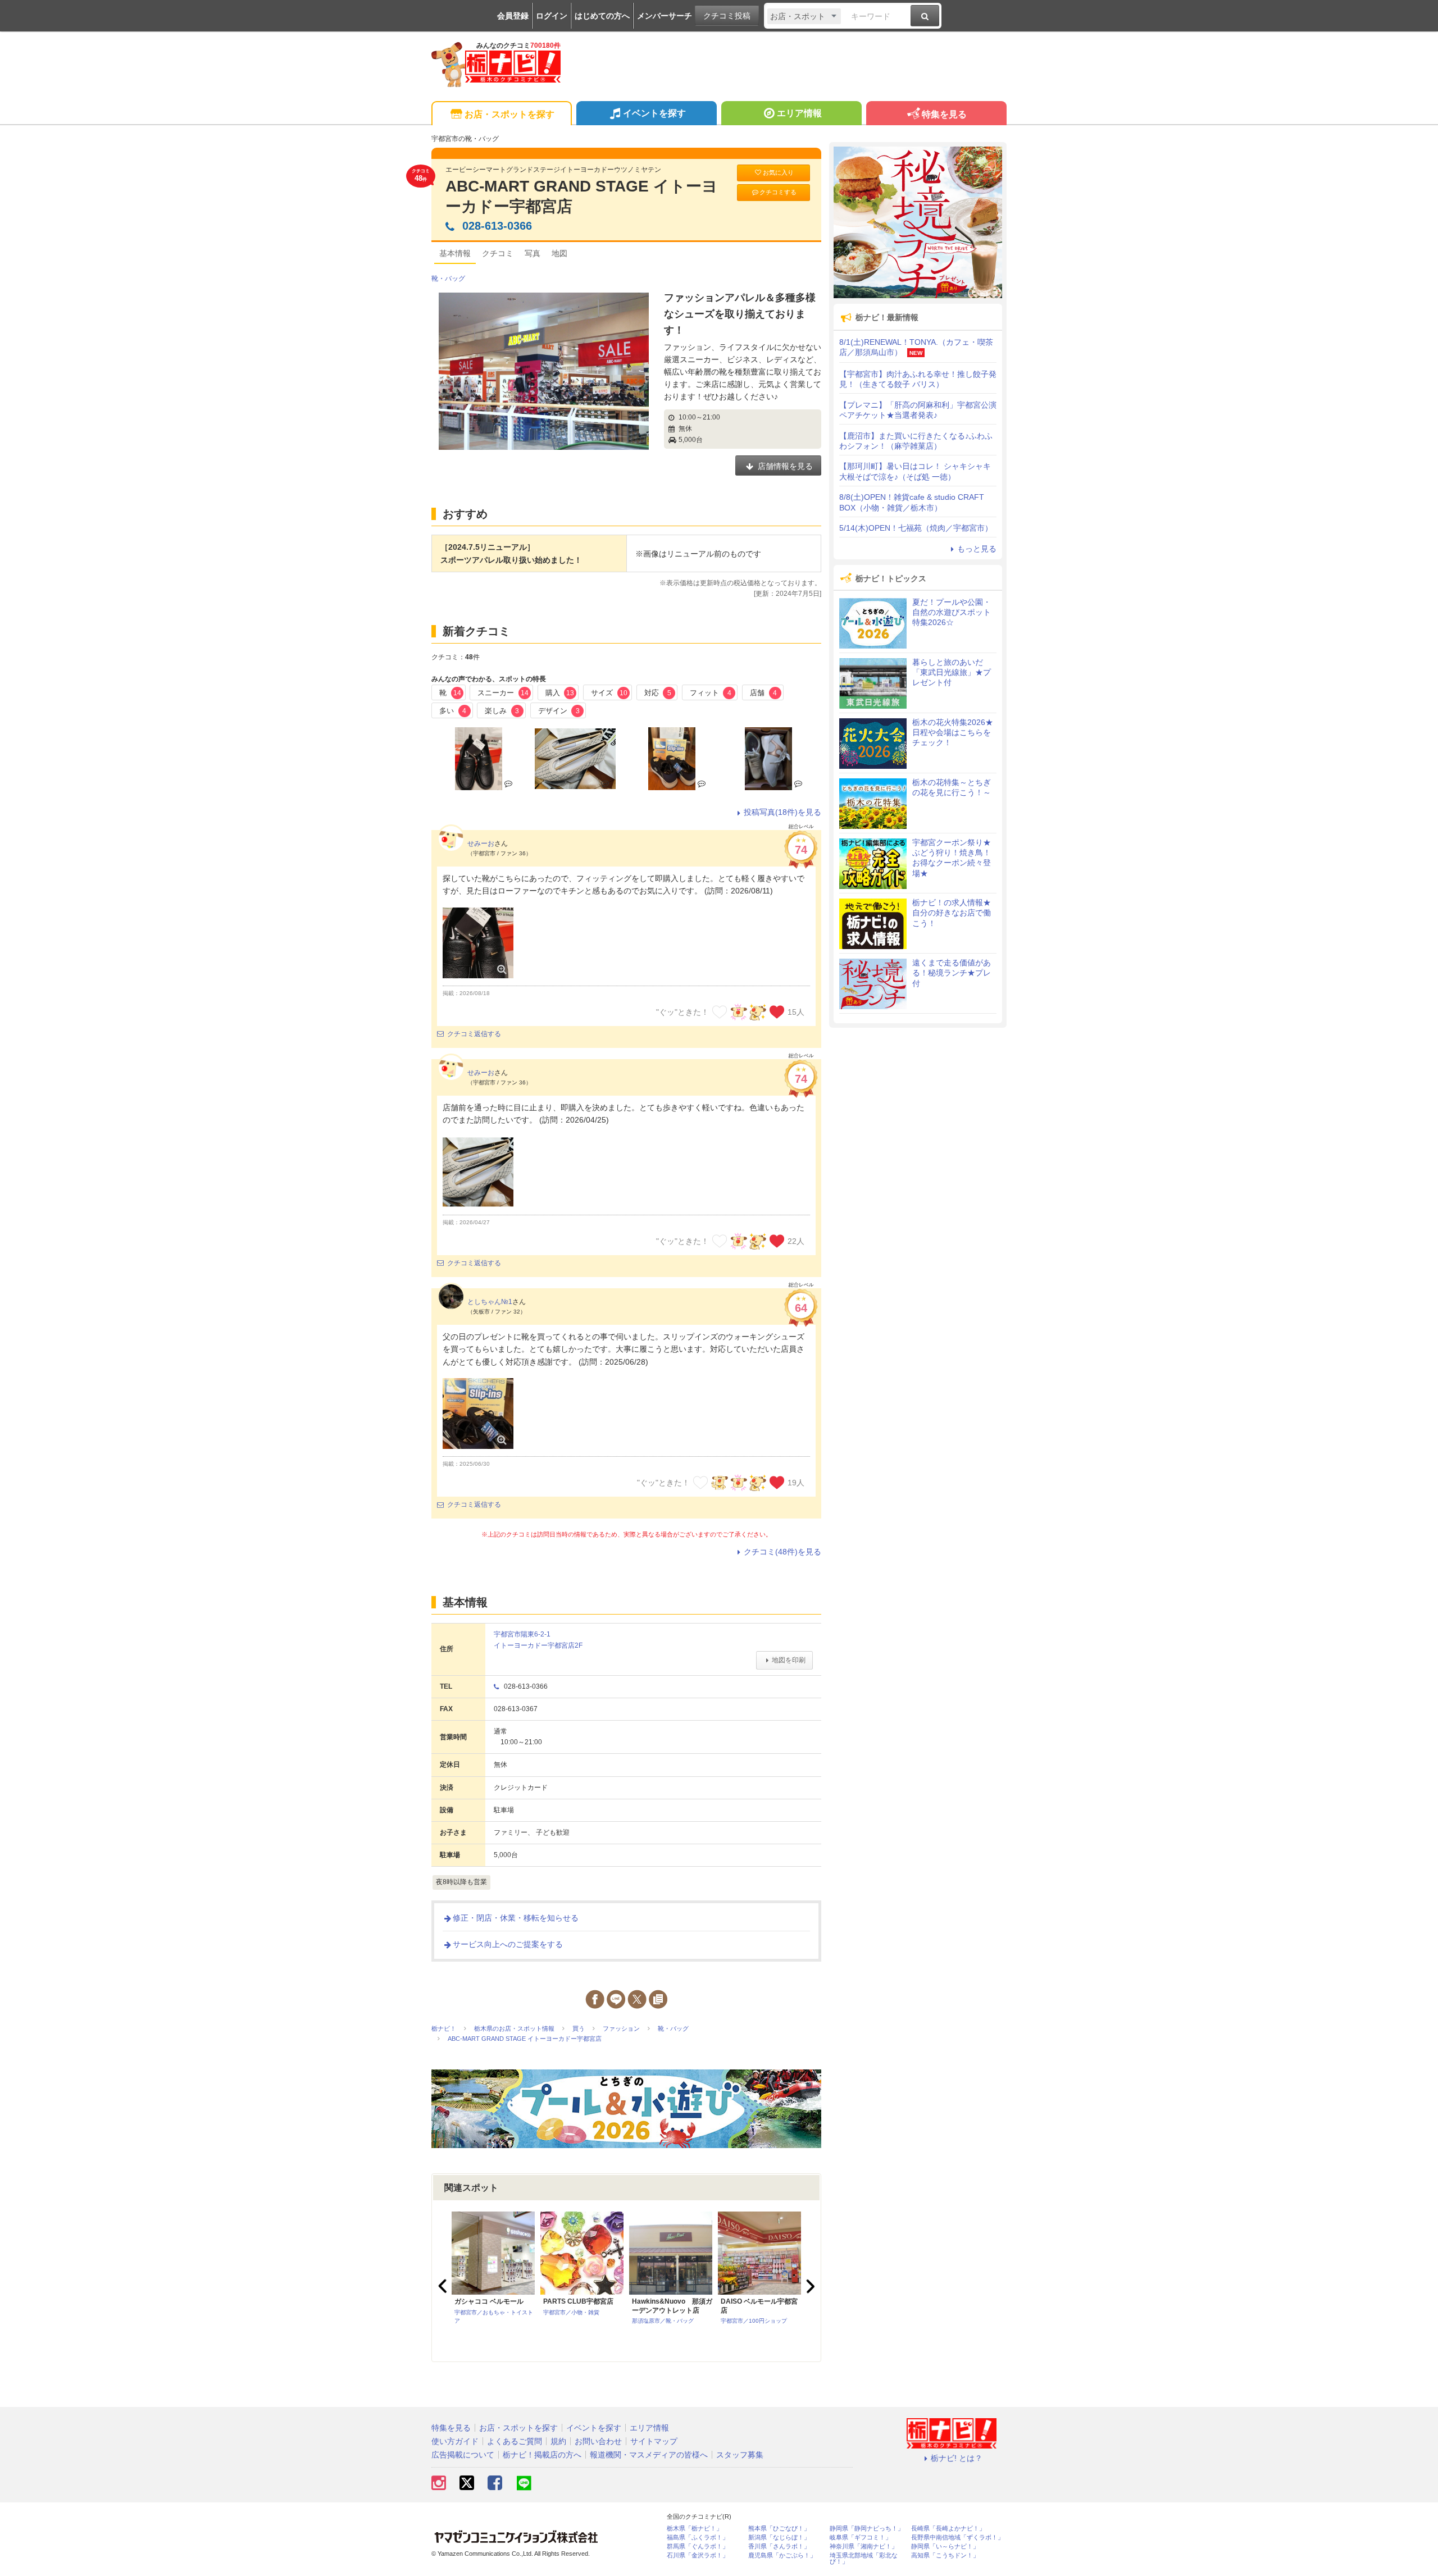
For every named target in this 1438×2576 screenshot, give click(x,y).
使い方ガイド (455, 2441)
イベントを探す (654, 113)
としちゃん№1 (490, 1302)
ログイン (552, 16)
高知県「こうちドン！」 (945, 2556)
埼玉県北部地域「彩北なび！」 (864, 2559)
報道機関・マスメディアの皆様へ (649, 2455)
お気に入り (778, 172)
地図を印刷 (789, 1660)
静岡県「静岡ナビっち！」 (867, 2529)
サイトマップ (654, 2441)
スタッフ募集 (740, 2455)
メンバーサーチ (665, 16)
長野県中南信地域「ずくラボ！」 (957, 2538)
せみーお (481, 844)
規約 (558, 2441)
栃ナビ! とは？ (957, 2458)
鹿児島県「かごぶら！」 (782, 2556)
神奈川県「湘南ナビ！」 (864, 2547)
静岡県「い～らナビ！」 (945, 2547)
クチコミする (778, 192)
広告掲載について (463, 2455)
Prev (444, 2286)
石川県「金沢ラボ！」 (698, 2556)
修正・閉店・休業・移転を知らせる (516, 1918)
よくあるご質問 (515, 2441)
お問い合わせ (598, 2441)
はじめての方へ (602, 16)
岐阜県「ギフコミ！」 (861, 2538)
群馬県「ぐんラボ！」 (698, 2547)
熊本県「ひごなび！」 (779, 2529)
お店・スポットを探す (509, 114)
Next (809, 2286)
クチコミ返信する (474, 1034)
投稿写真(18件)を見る (782, 812)
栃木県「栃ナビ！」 (695, 2529)
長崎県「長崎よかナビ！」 (948, 2529)
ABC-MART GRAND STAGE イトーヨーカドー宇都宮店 (582, 196)
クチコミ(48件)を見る (782, 1552)
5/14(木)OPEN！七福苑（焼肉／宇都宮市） (916, 528)
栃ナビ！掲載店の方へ (542, 2455)
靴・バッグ (448, 279)
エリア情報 (799, 113)
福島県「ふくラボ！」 (698, 2538)
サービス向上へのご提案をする (508, 1944)
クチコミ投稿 (727, 16)
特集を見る (944, 114)
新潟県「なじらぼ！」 (779, 2538)
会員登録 (513, 16)
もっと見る (977, 549)
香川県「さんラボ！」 (779, 2547)
